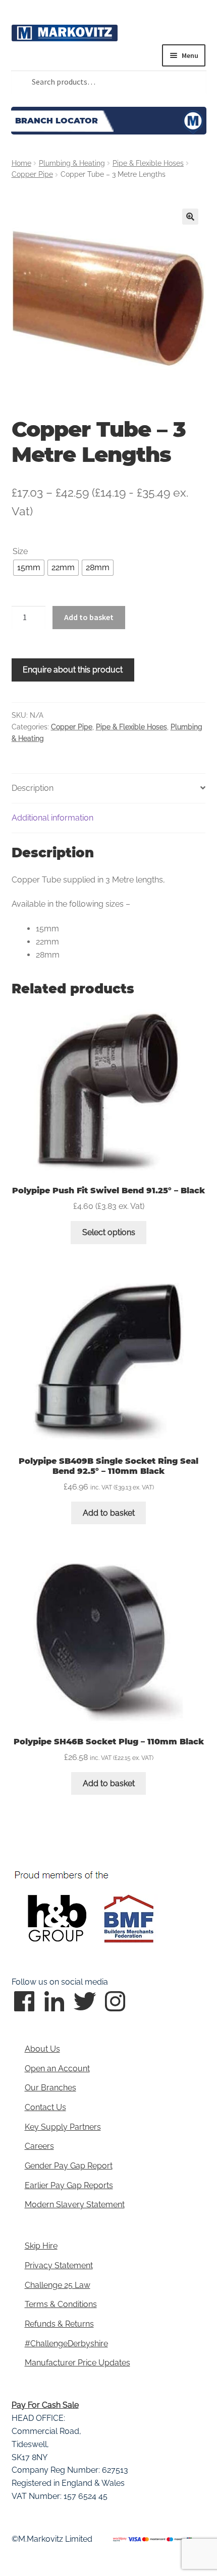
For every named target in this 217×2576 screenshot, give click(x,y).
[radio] (29, 568)
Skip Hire (41, 2246)
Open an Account (57, 2069)
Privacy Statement (59, 2265)
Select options (109, 1232)
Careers (39, 2146)
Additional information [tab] (52, 818)
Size (20, 551)
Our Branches (50, 2088)
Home (21, 163)
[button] (190, 217)
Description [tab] (33, 788)
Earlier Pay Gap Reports (69, 2185)
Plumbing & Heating (72, 163)
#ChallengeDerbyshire (66, 2344)
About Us (42, 2049)
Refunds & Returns (59, 2324)
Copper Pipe (32, 174)
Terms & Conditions (61, 2304)
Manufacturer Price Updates (77, 2363)
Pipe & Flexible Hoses (148, 163)
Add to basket (89, 617)
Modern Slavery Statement (75, 2205)
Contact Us (45, 2107)
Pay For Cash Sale (45, 2405)
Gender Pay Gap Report (69, 2166)
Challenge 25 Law (58, 2285)
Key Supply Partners (63, 2127)
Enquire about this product (73, 670)
